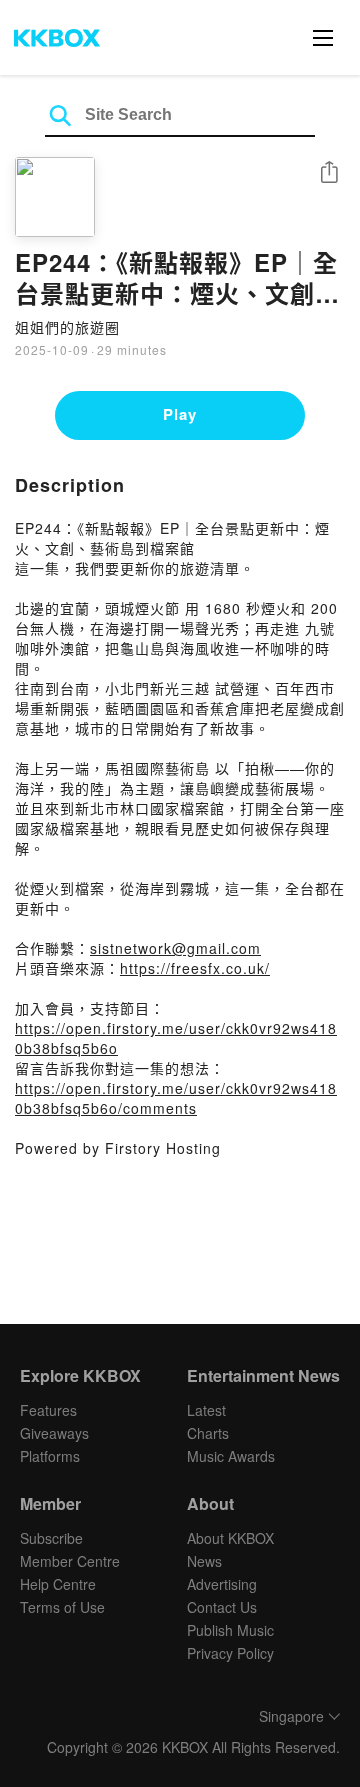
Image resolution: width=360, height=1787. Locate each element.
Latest (206, 1410)
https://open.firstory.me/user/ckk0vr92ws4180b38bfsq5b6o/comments (176, 1098)
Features (48, 1410)
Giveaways (54, 1433)
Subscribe (51, 1538)
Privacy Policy (230, 1653)
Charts (208, 1433)
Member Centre (70, 1561)
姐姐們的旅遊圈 (67, 327)
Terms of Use (62, 1607)
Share (329, 173)
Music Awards (231, 1456)
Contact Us (222, 1607)
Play (180, 414)
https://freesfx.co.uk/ (195, 968)
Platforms (50, 1456)
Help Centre (58, 1584)
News (204, 1561)
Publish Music (230, 1630)
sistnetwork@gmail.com (175, 948)
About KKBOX (230, 1538)
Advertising (222, 1584)
